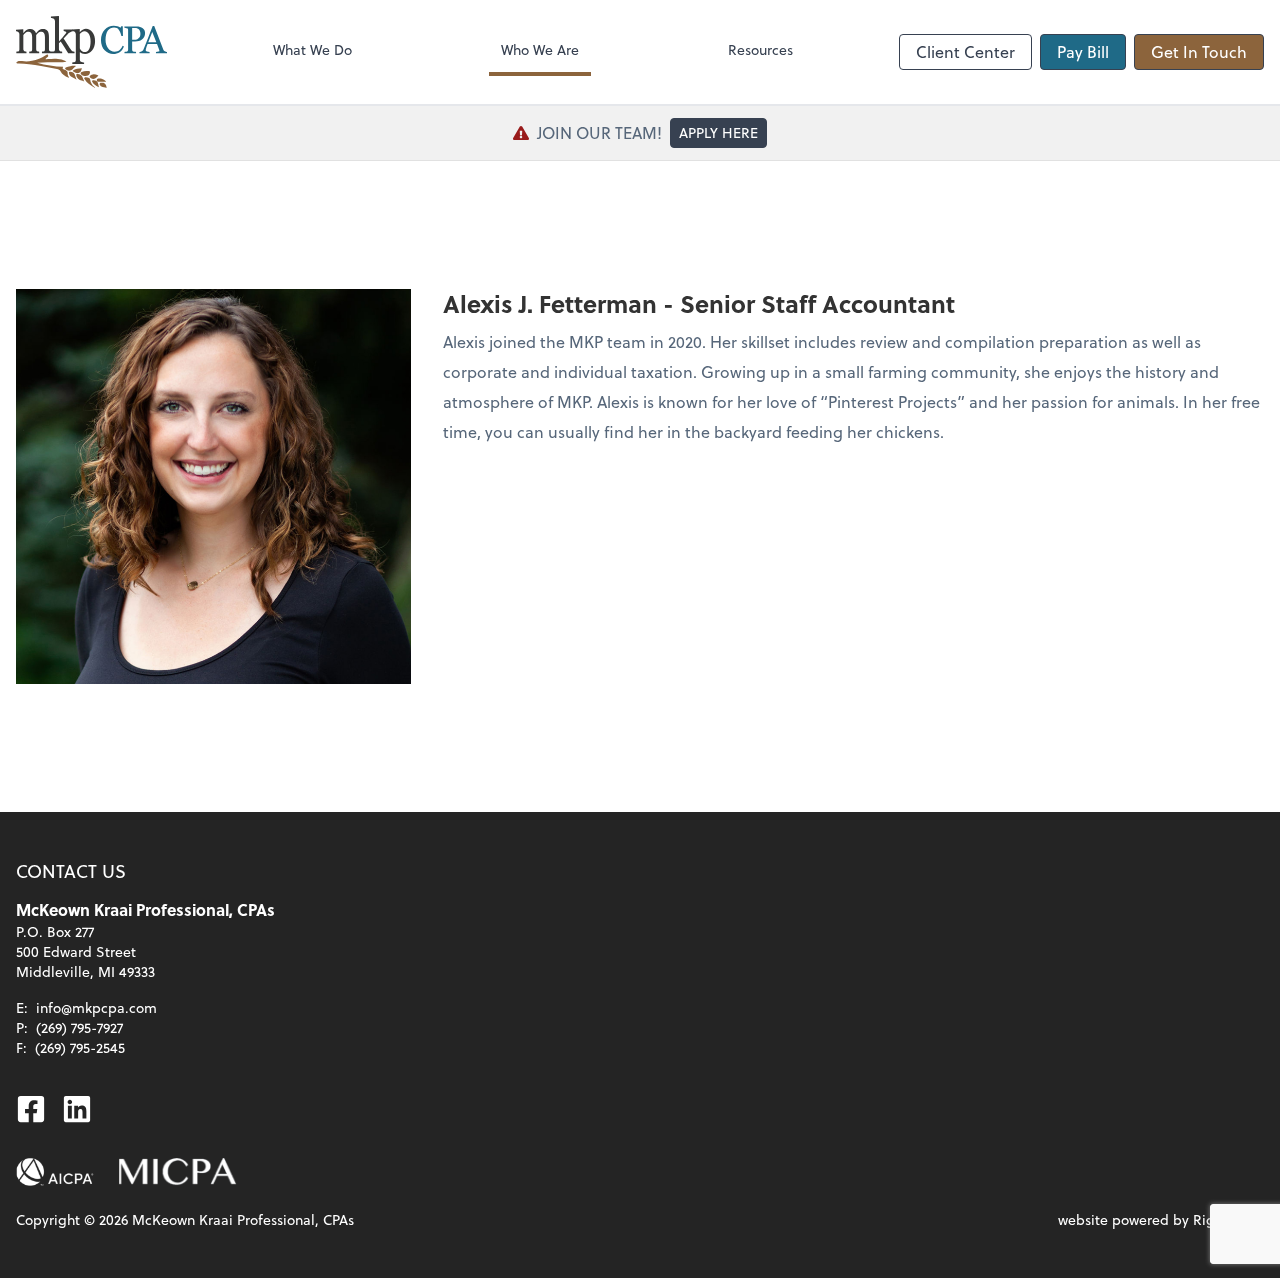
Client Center (965, 51)
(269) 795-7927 (79, 1027)
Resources (760, 49)
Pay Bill (1083, 51)
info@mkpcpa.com (96, 1007)
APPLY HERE (718, 132)
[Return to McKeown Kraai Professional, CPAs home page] (91, 52)
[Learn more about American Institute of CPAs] (55, 1172)
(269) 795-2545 (80, 1047)
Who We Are (540, 49)
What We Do (312, 49)
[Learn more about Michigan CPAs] (177, 1172)
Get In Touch (1199, 51)
